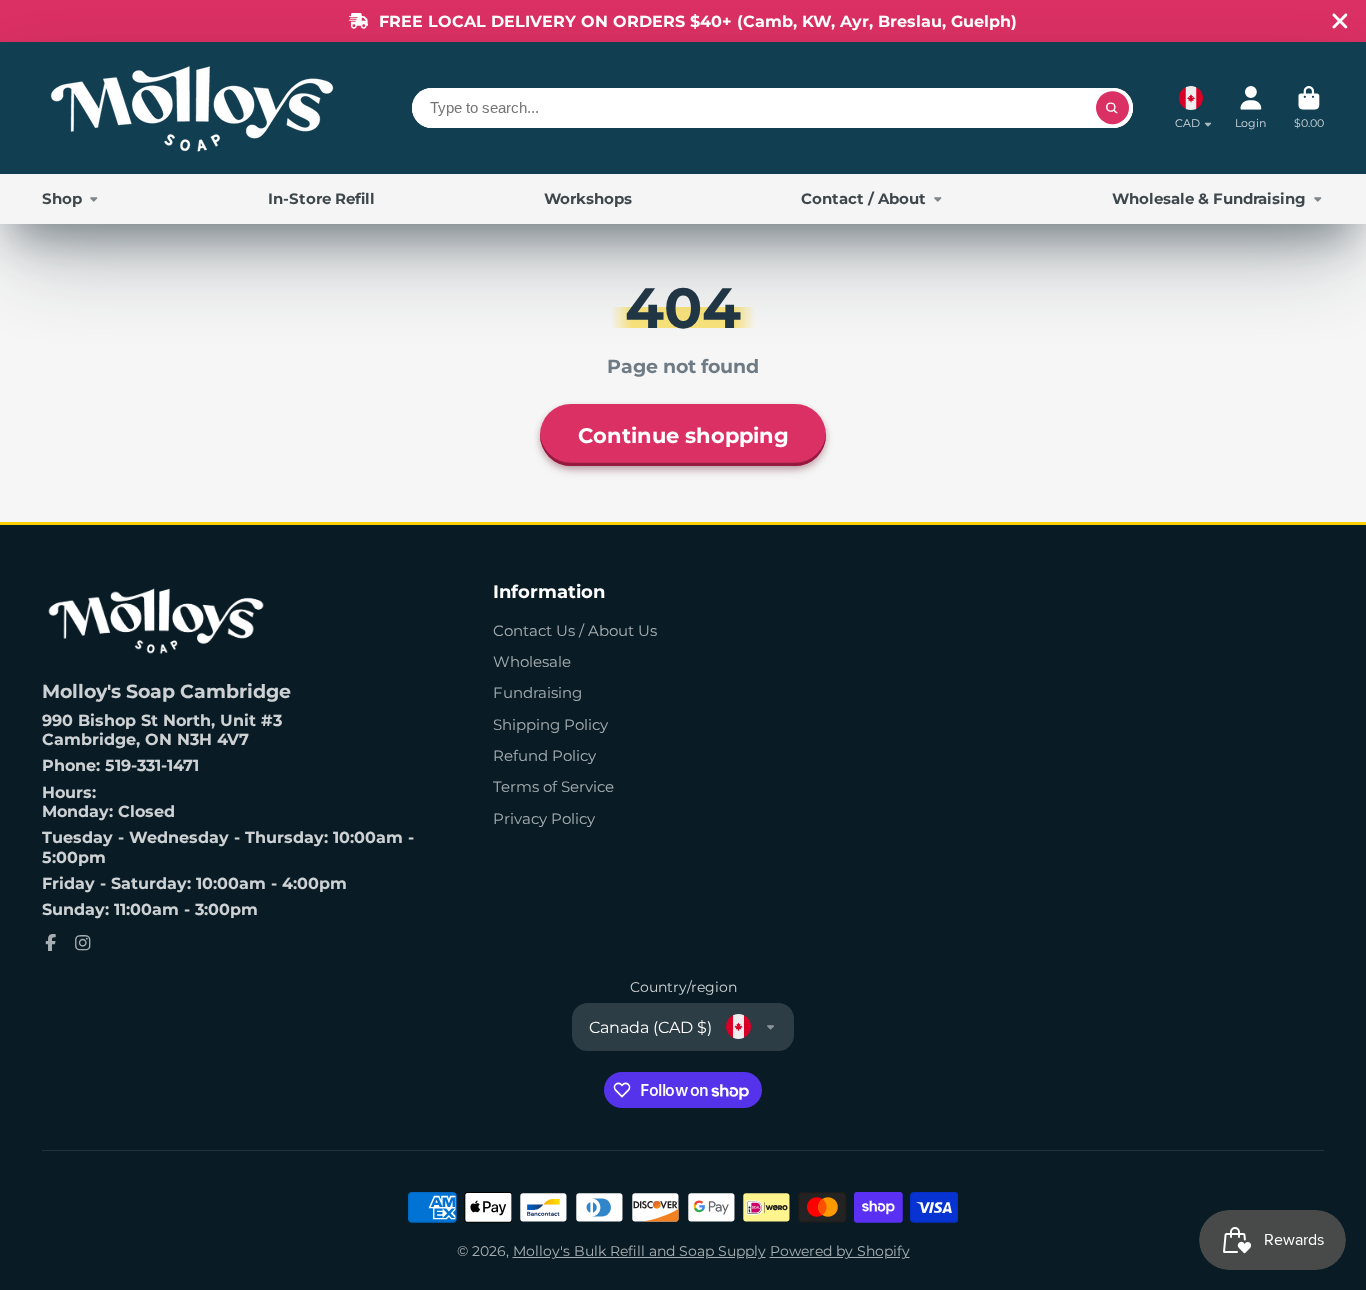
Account (1250, 107)
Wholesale (532, 661)
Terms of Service (553, 786)
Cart (1309, 107)
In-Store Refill (321, 198)
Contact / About (863, 198)
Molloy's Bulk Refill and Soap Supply (639, 1251)
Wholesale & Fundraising (1209, 198)
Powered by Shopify (840, 1251)
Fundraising (537, 692)
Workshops (588, 198)
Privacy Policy (544, 818)
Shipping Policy (550, 724)
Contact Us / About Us (575, 630)
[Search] (1113, 108)
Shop (62, 198)
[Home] (192, 108)
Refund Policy (544, 755)
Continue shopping (683, 435)
